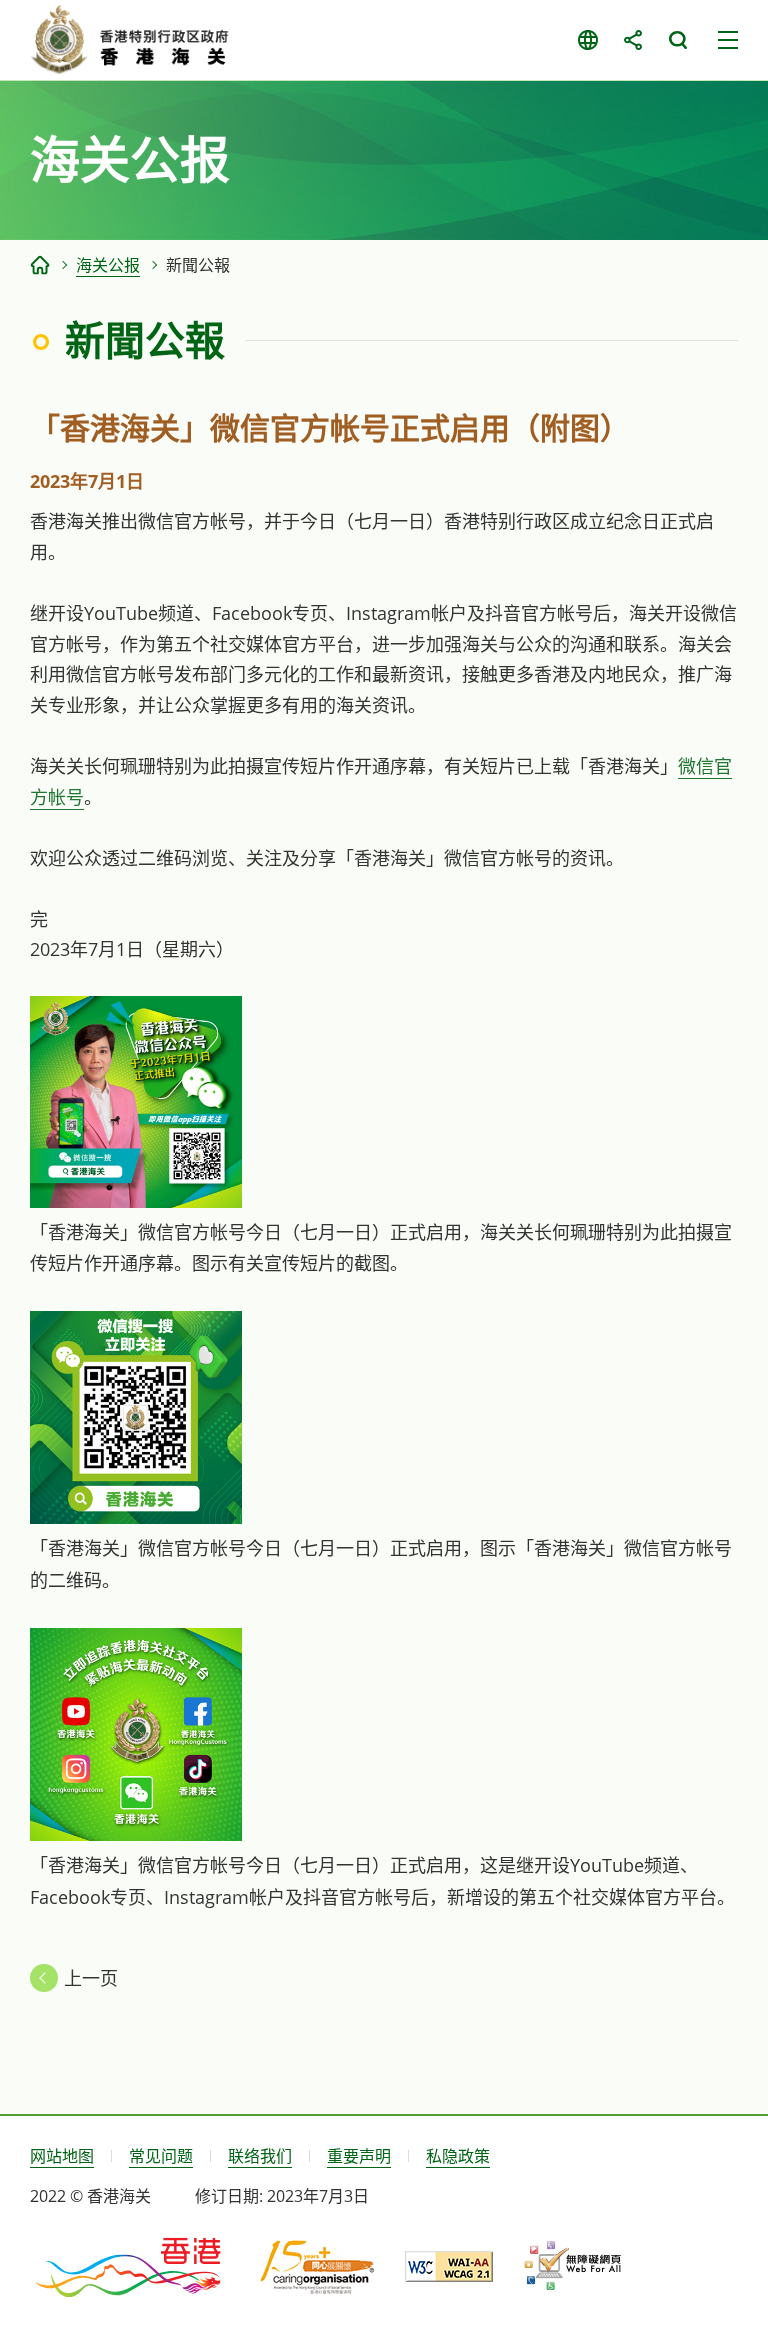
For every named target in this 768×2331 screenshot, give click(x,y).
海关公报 (108, 265)
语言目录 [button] (587, 40)
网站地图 (62, 2156)
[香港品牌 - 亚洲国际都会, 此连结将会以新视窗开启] (130, 2266)
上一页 (91, 1978)
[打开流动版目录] (728, 40)
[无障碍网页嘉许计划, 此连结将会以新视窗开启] (572, 2266)
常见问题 (161, 2156)
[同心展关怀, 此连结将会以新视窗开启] (317, 2266)
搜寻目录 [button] (677, 40)
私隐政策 (458, 2156)
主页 (40, 265)
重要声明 (359, 2156)
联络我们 (260, 2156)
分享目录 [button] (632, 40)
